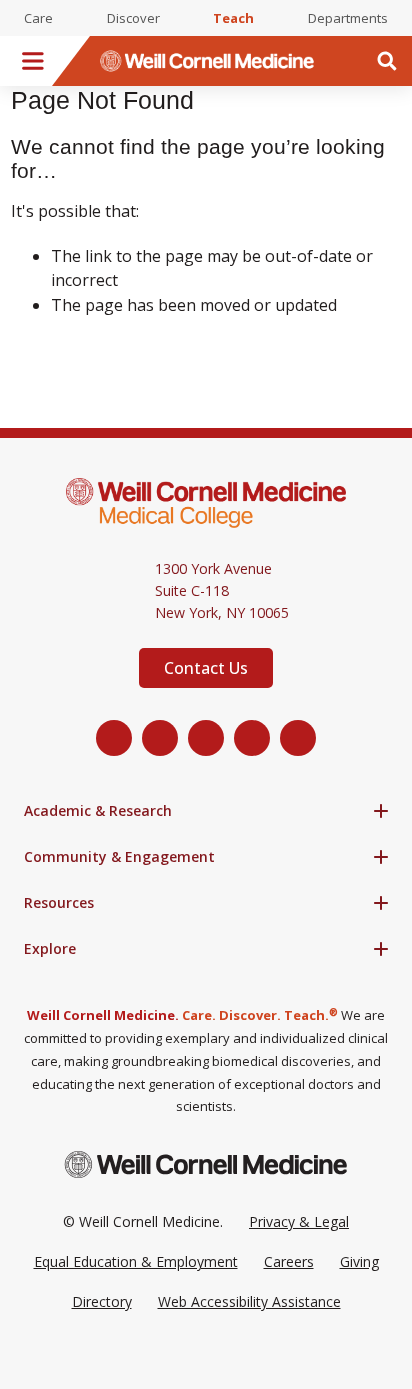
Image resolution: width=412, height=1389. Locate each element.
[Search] (387, 61)
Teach (233, 18)
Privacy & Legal (299, 1221)
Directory (102, 1301)
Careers (289, 1261)
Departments (348, 18)
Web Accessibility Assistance (249, 1301)
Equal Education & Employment (136, 1261)
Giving (359, 1261)
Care (38, 18)
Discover (133, 18)
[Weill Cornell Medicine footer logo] (206, 1164)
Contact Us (206, 668)
